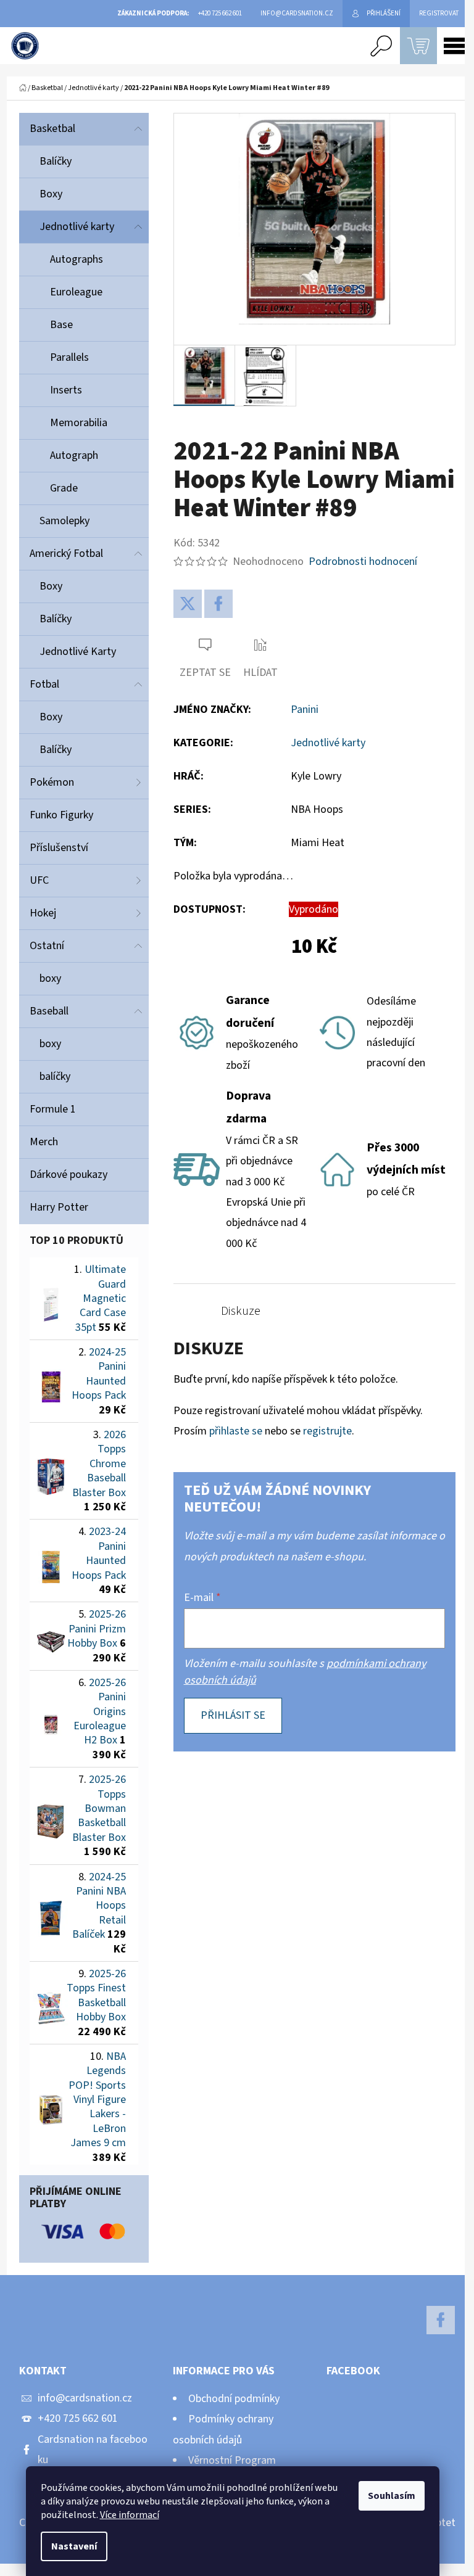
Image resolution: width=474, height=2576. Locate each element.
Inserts (66, 390)
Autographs (77, 259)
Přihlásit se (233, 1715)
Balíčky (56, 161)
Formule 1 (53, 1109)
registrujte (327, 1431)
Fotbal (44, 684)
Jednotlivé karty (77, 227)
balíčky (55, 1076)
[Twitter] (188, 604)
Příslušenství (59, 848)
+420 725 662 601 (78, 2418)
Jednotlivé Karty (78, 652)
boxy (50, 978)
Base (61, 325)
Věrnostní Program (232, 2460)
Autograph (74, 455)
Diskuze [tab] (241, 1311)
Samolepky (64, 521)
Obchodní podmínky (234, 2399)
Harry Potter (59, 1207)
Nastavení (74, 2546)
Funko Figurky (61, 815)
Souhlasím (392, 2496)
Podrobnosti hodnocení (363, 562)
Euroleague (76, 292)
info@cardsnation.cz (85, 2398)
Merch (44, 1142)
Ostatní (47, 946)
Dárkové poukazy (69, 1175)
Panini (305, 710)
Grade (64, 488)
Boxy (51, 194)
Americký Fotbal (66, 553)
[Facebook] (218, 604)
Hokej (43, 913)
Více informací (130, 2515)
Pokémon (52, 782)
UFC (39, 880)
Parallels (69, 357)
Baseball (49, 1011)
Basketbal (52, 129)
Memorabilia (79, 423)
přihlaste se (236, 1431)
